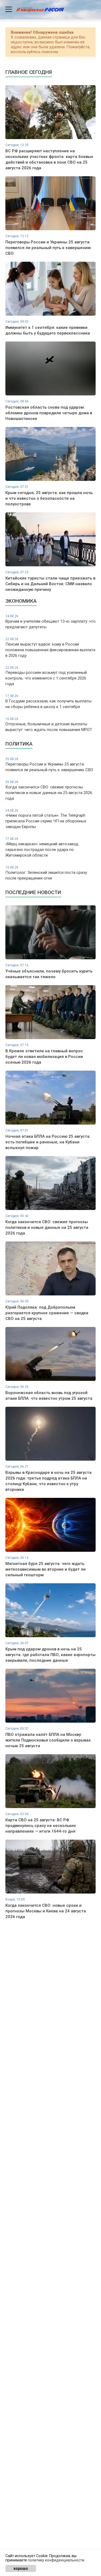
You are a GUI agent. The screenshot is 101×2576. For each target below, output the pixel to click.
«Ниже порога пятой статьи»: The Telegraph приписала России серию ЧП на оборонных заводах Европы (46, 819)
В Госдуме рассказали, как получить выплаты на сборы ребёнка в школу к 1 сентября (48, 702)
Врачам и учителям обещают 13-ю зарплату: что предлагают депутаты (50, 622)
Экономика (21, 601)
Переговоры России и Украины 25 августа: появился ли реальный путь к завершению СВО (49, 765)
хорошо (21, 2568)
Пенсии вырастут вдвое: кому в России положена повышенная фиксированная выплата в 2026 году (50, 648)
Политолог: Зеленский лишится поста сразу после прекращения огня (46, 873)
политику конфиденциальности (56, 2560)
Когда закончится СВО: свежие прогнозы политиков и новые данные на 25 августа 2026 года (49, 790)
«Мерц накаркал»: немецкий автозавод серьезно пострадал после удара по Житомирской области (42, 847)
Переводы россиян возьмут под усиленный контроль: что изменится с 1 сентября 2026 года (46, 676)
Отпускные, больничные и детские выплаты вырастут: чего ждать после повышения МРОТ (49, 725)
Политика (19, 744)
